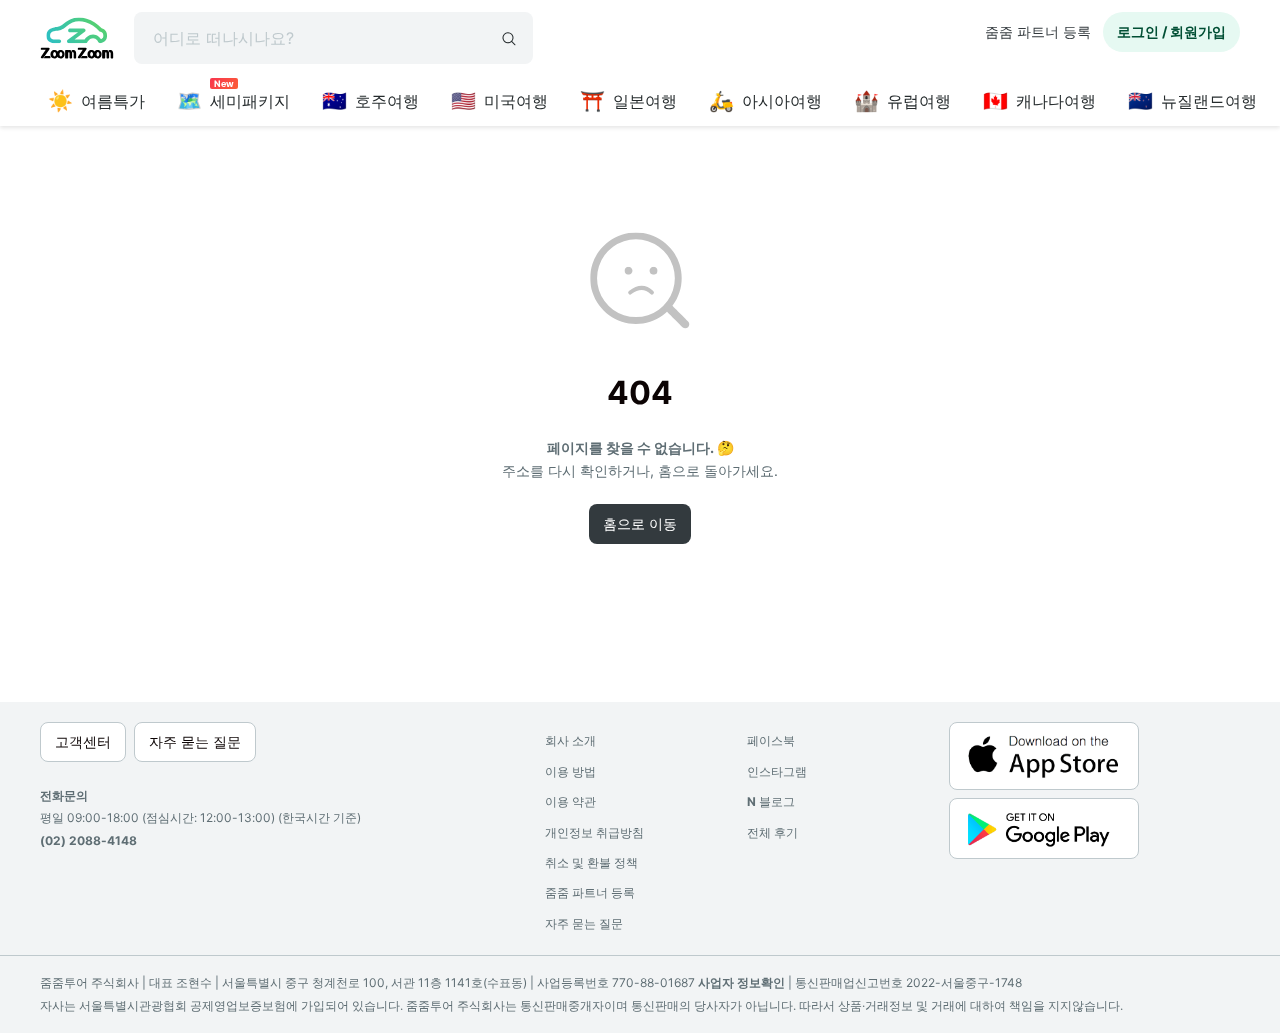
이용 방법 (570, 771)
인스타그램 (777, 771)
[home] (77, 41)
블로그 (771, 801)
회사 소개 (570, 740)
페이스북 (771, 740)
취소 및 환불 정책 (591, 862)
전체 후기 (772, 832)
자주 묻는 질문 (584, 923)
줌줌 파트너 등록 (1038, 31)
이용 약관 (570, 801)
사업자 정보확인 (741, 982)
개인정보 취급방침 (594, 832)
